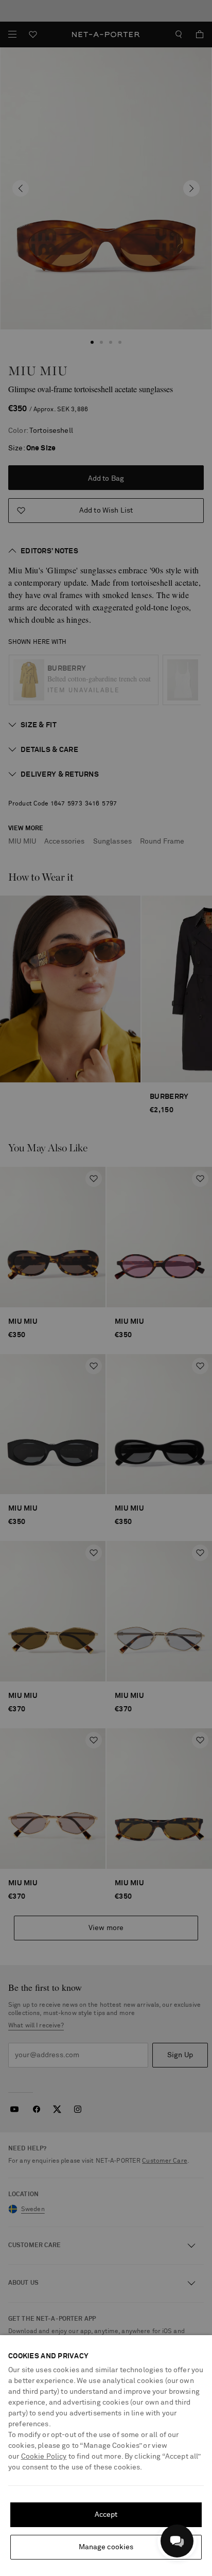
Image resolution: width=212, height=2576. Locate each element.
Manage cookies (106, 2547)
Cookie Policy (44, 2457)
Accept (106, 2515)
